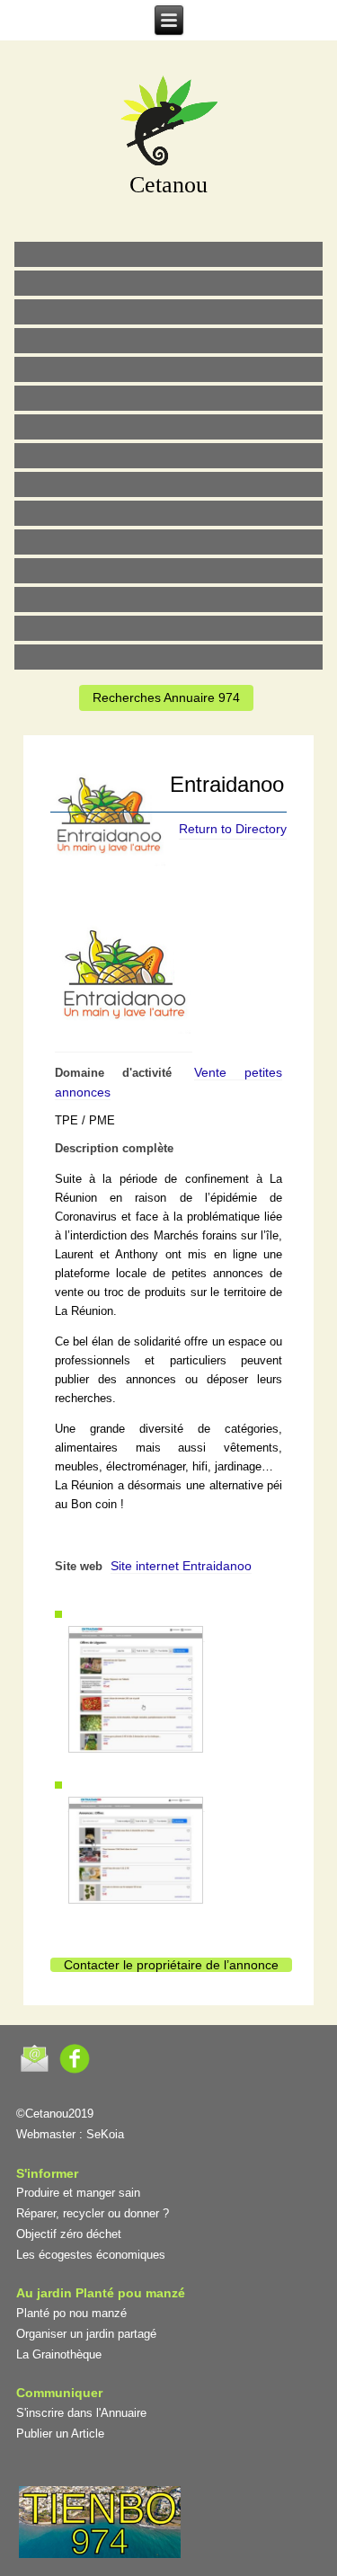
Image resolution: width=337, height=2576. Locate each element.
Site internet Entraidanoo (181, 1566)
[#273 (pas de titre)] (169, 542)
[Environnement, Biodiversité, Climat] (169, 369)
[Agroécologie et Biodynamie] (169, 254)
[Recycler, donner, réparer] (169, 312)
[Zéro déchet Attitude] (169, 341)
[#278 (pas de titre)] (169, 571)
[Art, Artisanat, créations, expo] (169, 513)
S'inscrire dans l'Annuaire (81, 2413)
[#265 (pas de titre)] (169, 398)
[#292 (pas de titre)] (169, 657)
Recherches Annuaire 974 (166, 697)
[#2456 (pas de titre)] (169, 456)
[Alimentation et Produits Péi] (169, 283)
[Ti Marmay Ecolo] (169, 484)
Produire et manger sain (78, 2193)
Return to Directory (233, 829)
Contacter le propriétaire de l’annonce (171, 1965)
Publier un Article (60, 2434)
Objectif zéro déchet (69, 2234)
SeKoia (105, 2134)
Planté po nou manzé (71, 2313)
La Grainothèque (59, 2354)
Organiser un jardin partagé (86, 2334)
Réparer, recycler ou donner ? (93, 2213)
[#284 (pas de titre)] (169, 628)
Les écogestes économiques (91, 2255)
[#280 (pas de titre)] (169, 600)
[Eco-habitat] (169, 427)
